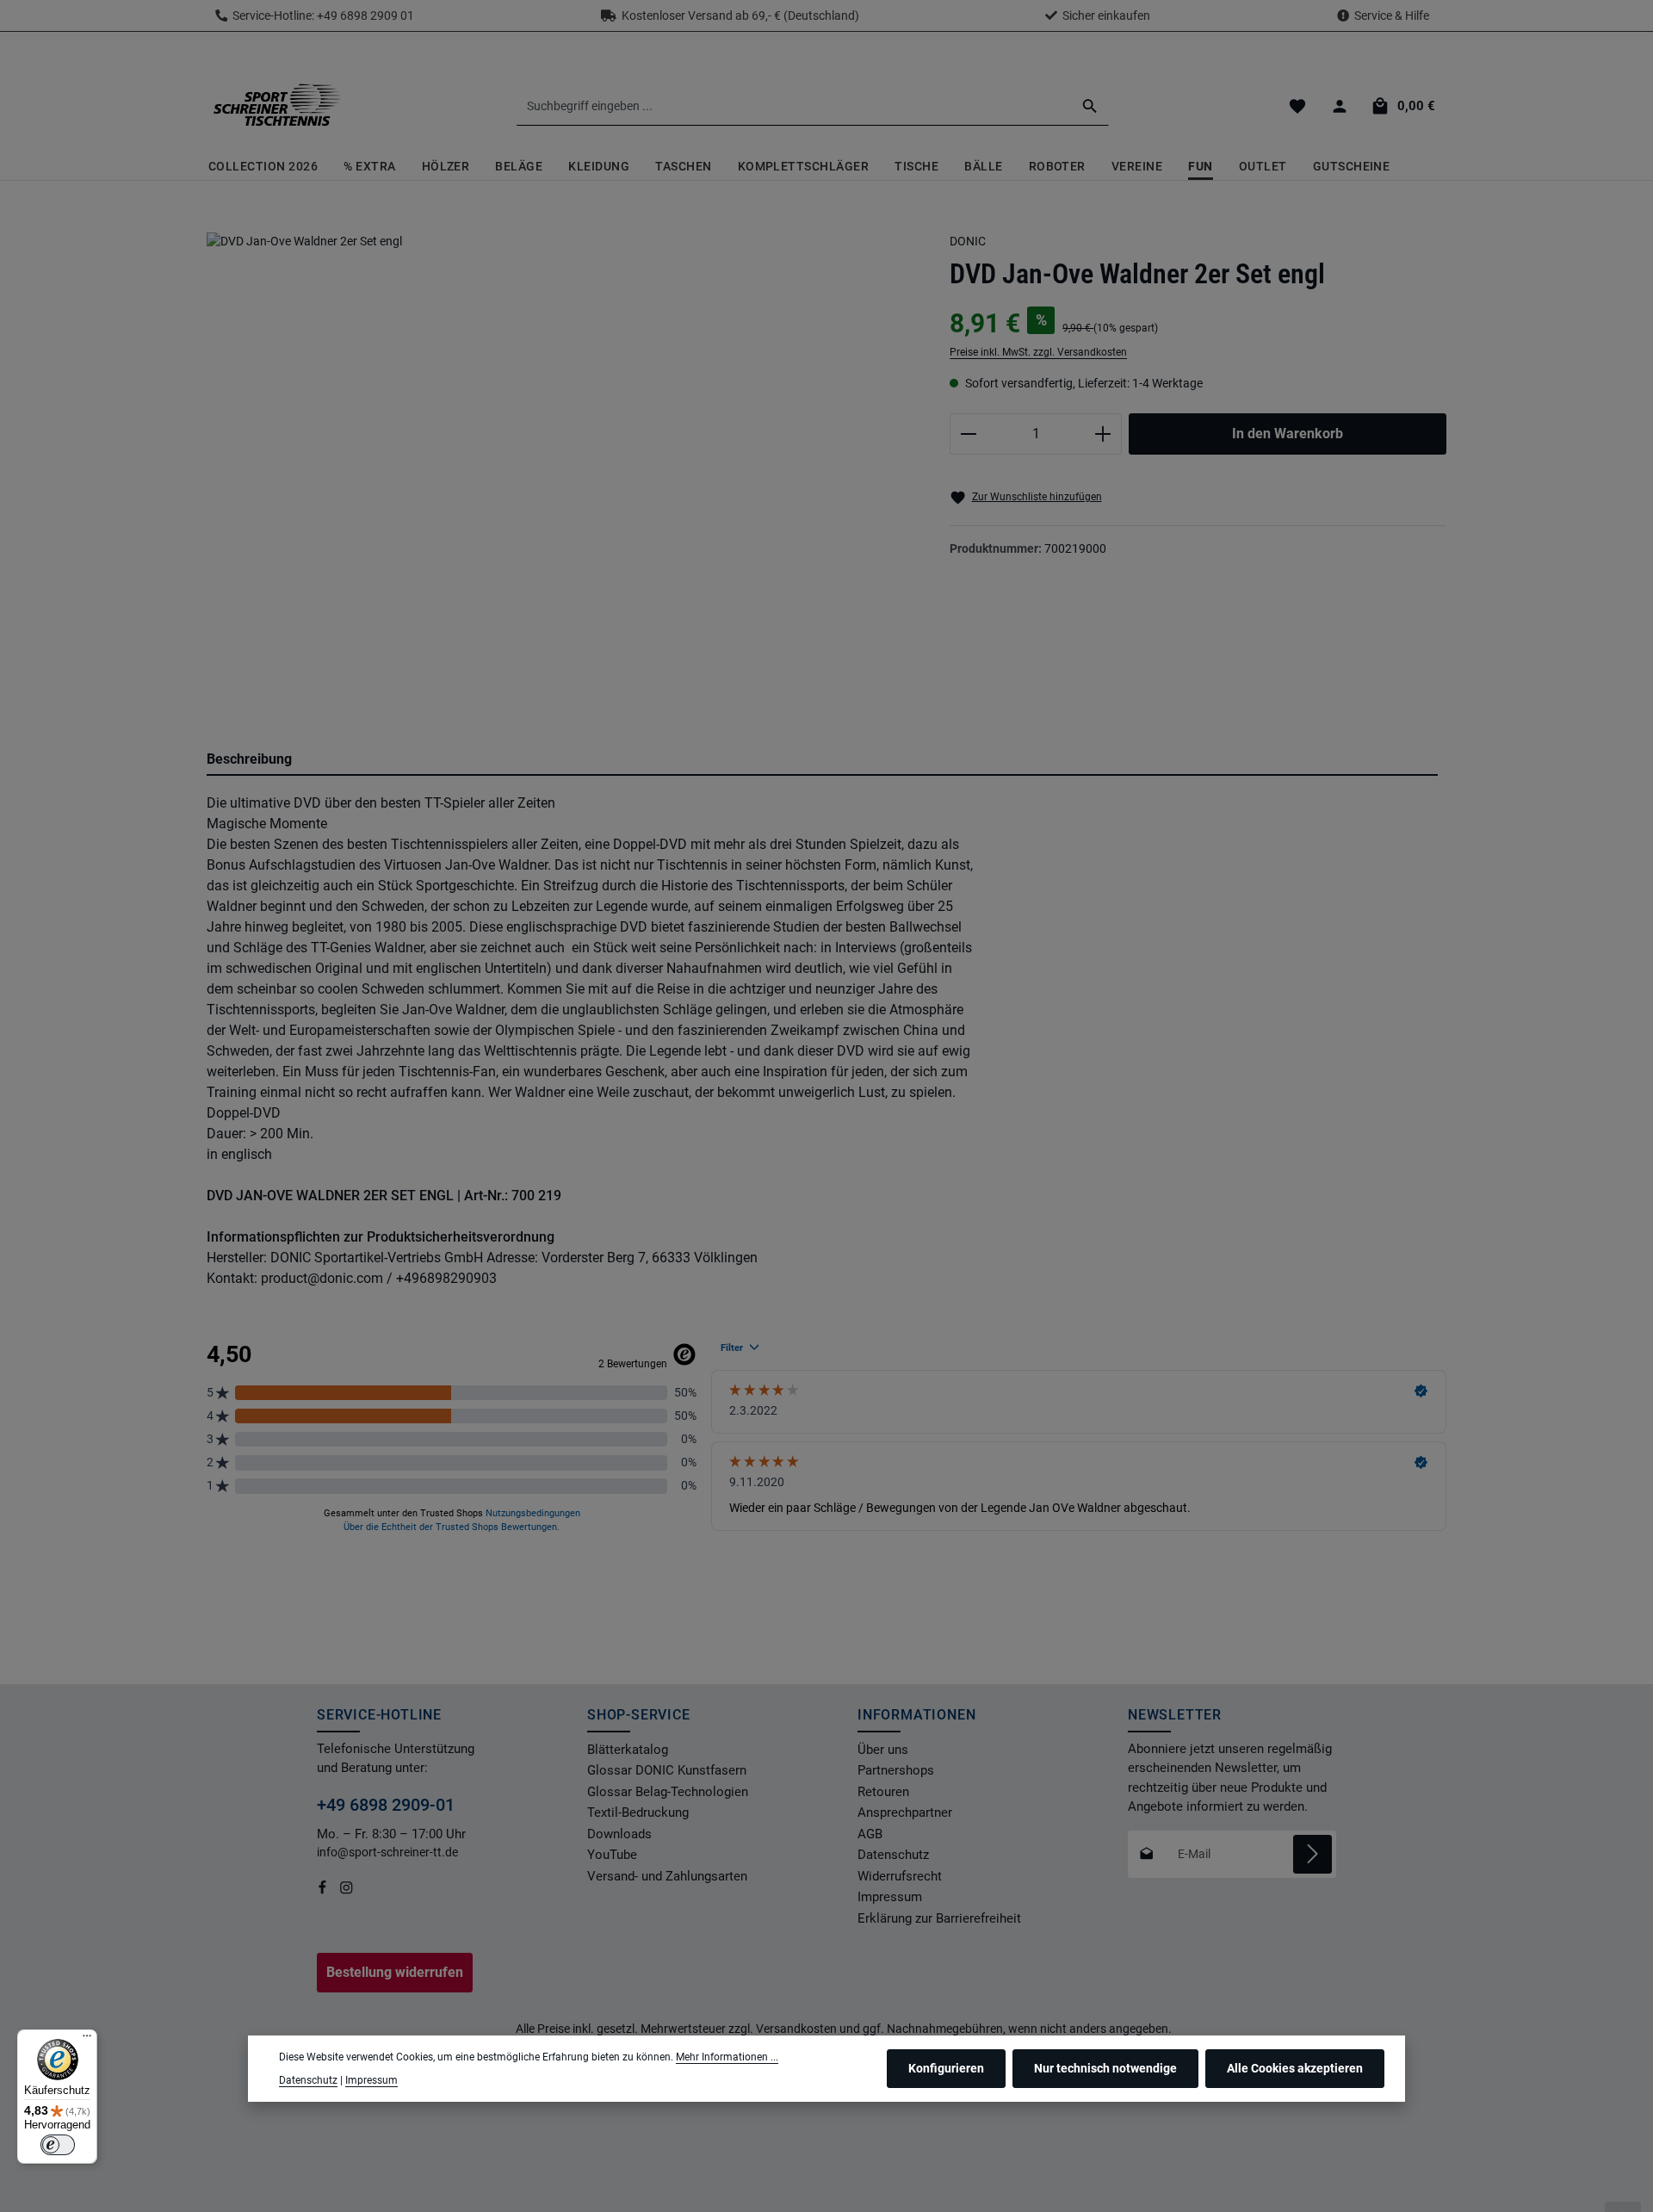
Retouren (883, 1792)
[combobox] (794, 106)
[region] (561, 471)
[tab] (822, 760)
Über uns (883, 1750)
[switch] (58, 2145)
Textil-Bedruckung (638, 1812)
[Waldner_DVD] (561, 456)
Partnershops (896, 1770)
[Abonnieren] (1312, 1854)
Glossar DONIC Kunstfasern (667, 1770)
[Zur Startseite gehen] (276, 106)
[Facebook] (324, 1891)
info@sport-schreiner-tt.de (389, 1852)
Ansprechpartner (905, 1812)
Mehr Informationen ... (727, 2057)
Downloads (619, 1834)
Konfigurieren (946, 2068)
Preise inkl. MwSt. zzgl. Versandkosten (1038, 352)
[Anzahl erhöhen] (1103, 434)
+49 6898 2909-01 (386, 1805)
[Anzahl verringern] (968, 434)
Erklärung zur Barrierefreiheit (939, 1918)
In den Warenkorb (1288, 434)
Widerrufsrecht (900, 1876)
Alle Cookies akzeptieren (1295, 2068)
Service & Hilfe (1392, 15)
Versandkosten (796, 2029)
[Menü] (87, 2040)
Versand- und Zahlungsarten (667, 1876)
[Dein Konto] (1339, 106)
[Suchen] (1090, 106)
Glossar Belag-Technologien (668, 1792)
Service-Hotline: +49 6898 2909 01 (321, 15)
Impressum (890, 1897)
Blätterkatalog (628, 1750)
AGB (870, 1834)
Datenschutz (893, 1855)
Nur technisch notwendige (1105, 2068)
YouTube (612, 1855)
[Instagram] (347, 1891)
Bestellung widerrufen (395, 1972)
